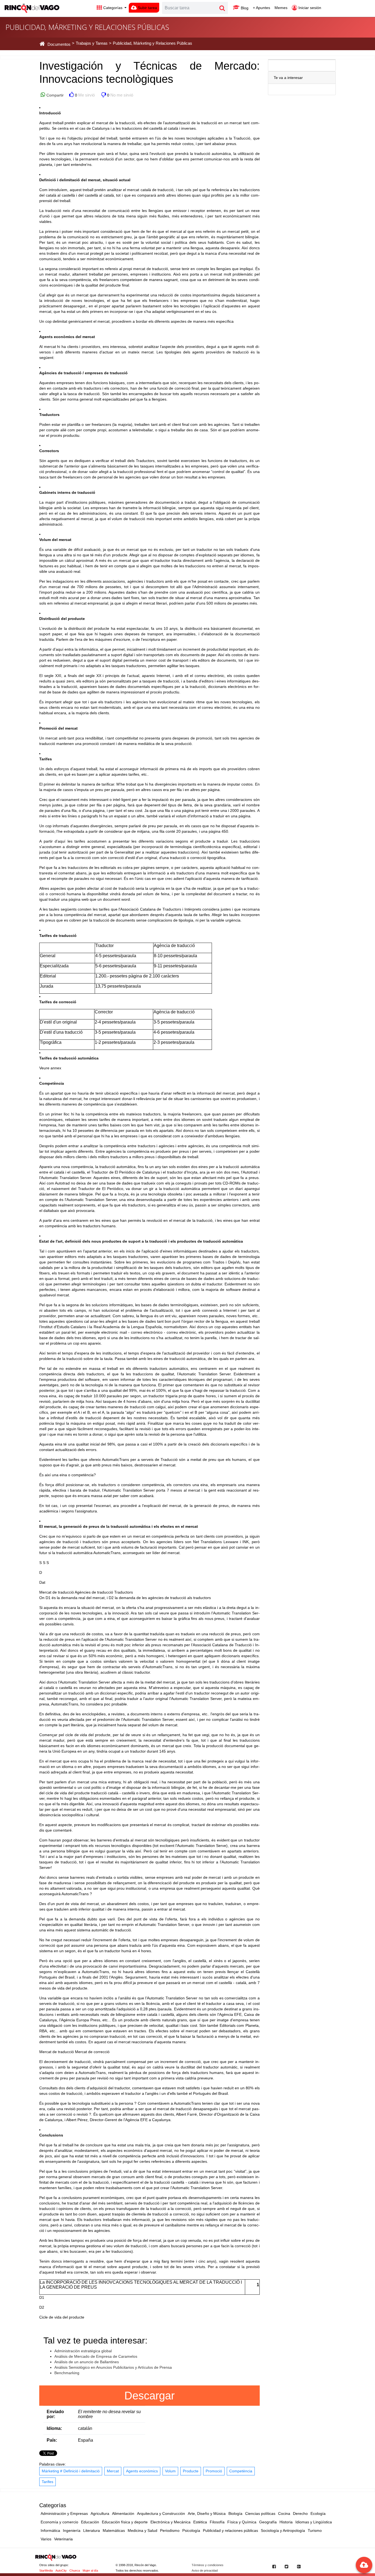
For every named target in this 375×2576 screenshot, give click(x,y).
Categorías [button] (113, 8)
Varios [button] (46, 2539)
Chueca (75, 2571)
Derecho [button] (300, 2513)
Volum (170, 2471)
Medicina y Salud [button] (142, 2530)
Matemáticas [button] (114, 2530)
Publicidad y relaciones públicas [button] (230, 2530)
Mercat (113, 2471)
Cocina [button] (284, 2513)
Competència (241, 2471)
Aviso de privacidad (205, 2571)
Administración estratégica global (83, 2351)
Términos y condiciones (208, 2565)
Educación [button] (90, 2522)
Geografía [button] (268, 2522)
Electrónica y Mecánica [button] (170, 2522)
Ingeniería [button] (72, 2530)
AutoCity (61, 2571)
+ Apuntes (261, 8)
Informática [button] (50, 2530)
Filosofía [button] (217, 2522)
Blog (244, 8)
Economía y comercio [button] (59, 2522)
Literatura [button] (92, 2530)
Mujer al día (90, 2571)
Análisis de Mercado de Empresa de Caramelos (96, 2356)
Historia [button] (286, 2522)
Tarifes (47, 2482)
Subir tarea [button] (147, 8)
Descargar (149, 2396)
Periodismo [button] (170, 2530)
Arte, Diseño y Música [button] (207, 2513)
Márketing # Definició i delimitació (71, 2471)
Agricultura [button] (100, 2513)
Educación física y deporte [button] (125, 2522)
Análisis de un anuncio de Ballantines (87, 2362)
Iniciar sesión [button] (309, 8)
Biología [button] (235, 2513)
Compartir (54, 95)
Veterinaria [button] (63, 2539)
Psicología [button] (191, 2530)
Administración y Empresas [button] (64, 2513)
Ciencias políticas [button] (260, 2513)
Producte (191, 2471)
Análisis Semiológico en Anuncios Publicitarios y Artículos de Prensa (113, 2367)
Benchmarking (67, 2373)
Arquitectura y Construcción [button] (161, 2513)
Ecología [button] (318, 2513)
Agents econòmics (142, 2471)
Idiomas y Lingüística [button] (314, 2522)
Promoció (214, 2471)
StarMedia (46, 2571)
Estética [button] (200, 2522)
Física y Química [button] (242, 2522)
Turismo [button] (315, 2530)
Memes (281, 8)
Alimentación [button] (123, 2513)
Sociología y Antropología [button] (283, 2530)
